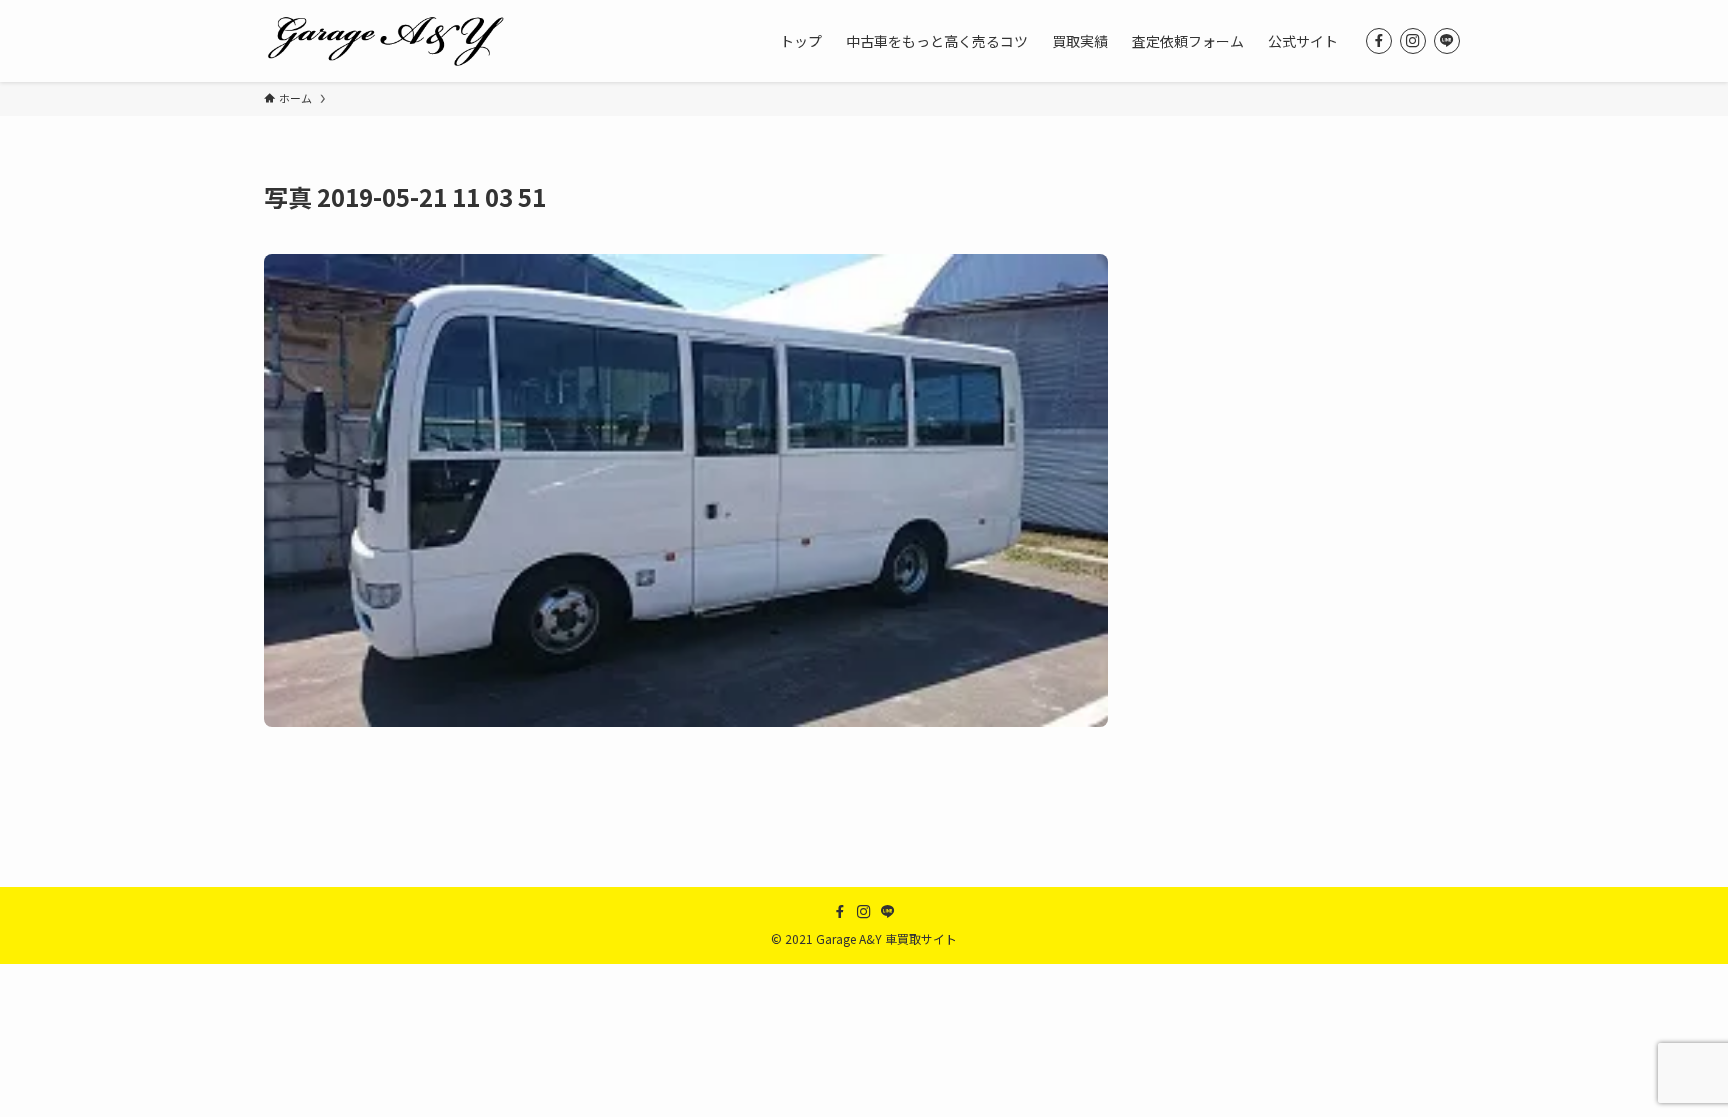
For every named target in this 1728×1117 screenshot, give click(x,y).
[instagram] (1413, 41)
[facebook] (1379, 41)
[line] (1447, 41)
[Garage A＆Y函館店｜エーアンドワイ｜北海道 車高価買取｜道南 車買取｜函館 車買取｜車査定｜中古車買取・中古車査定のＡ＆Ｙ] (385, 41)
